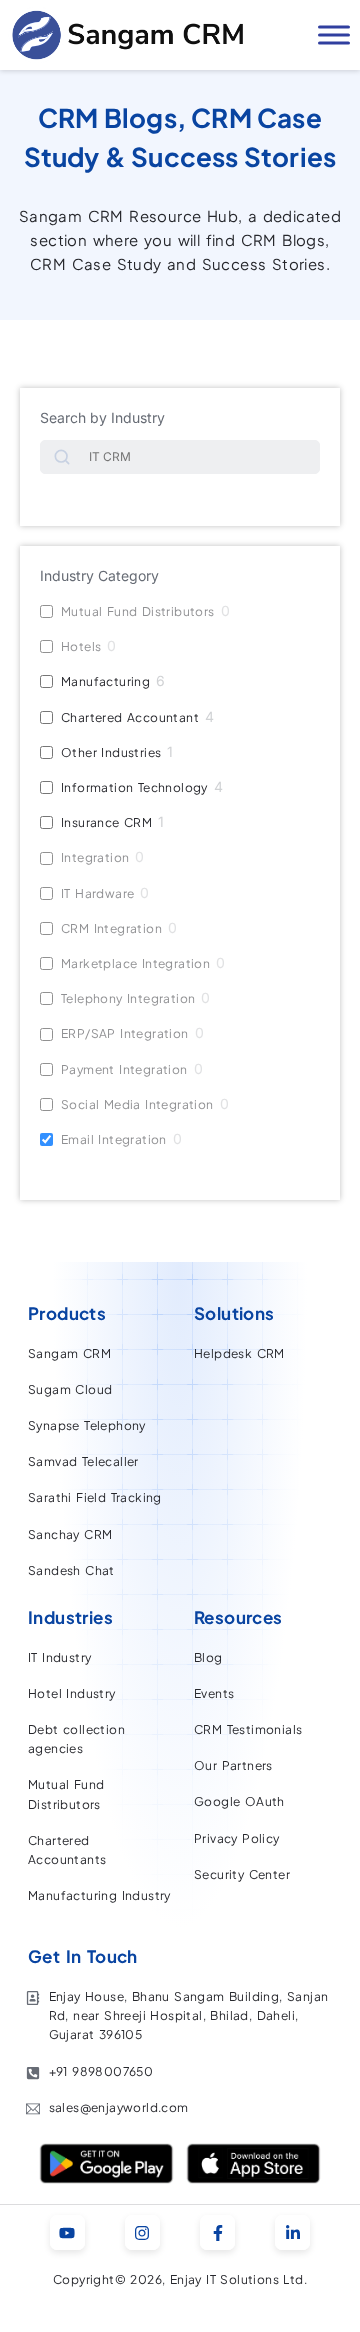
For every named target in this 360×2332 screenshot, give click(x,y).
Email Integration (114, 1139)
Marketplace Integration (135, 963)
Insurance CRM (106, 822)
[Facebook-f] (217, 2232)
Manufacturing (105, 681)
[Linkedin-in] (292, 2232)
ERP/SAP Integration (125, 1033)
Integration (95, 857)
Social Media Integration (137, 1104)
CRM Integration (111, 928)
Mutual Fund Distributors (138, 611)
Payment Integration (124, 1069)
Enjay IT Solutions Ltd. (238, 2279)
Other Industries (111, 752)
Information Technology (134, 787)
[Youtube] (67, 2232)
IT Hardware (97, 893)
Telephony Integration (128, 998)
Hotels (81, 646)
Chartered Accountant (130, 717)
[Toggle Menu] (334, 34)
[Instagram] (142, 2232)
